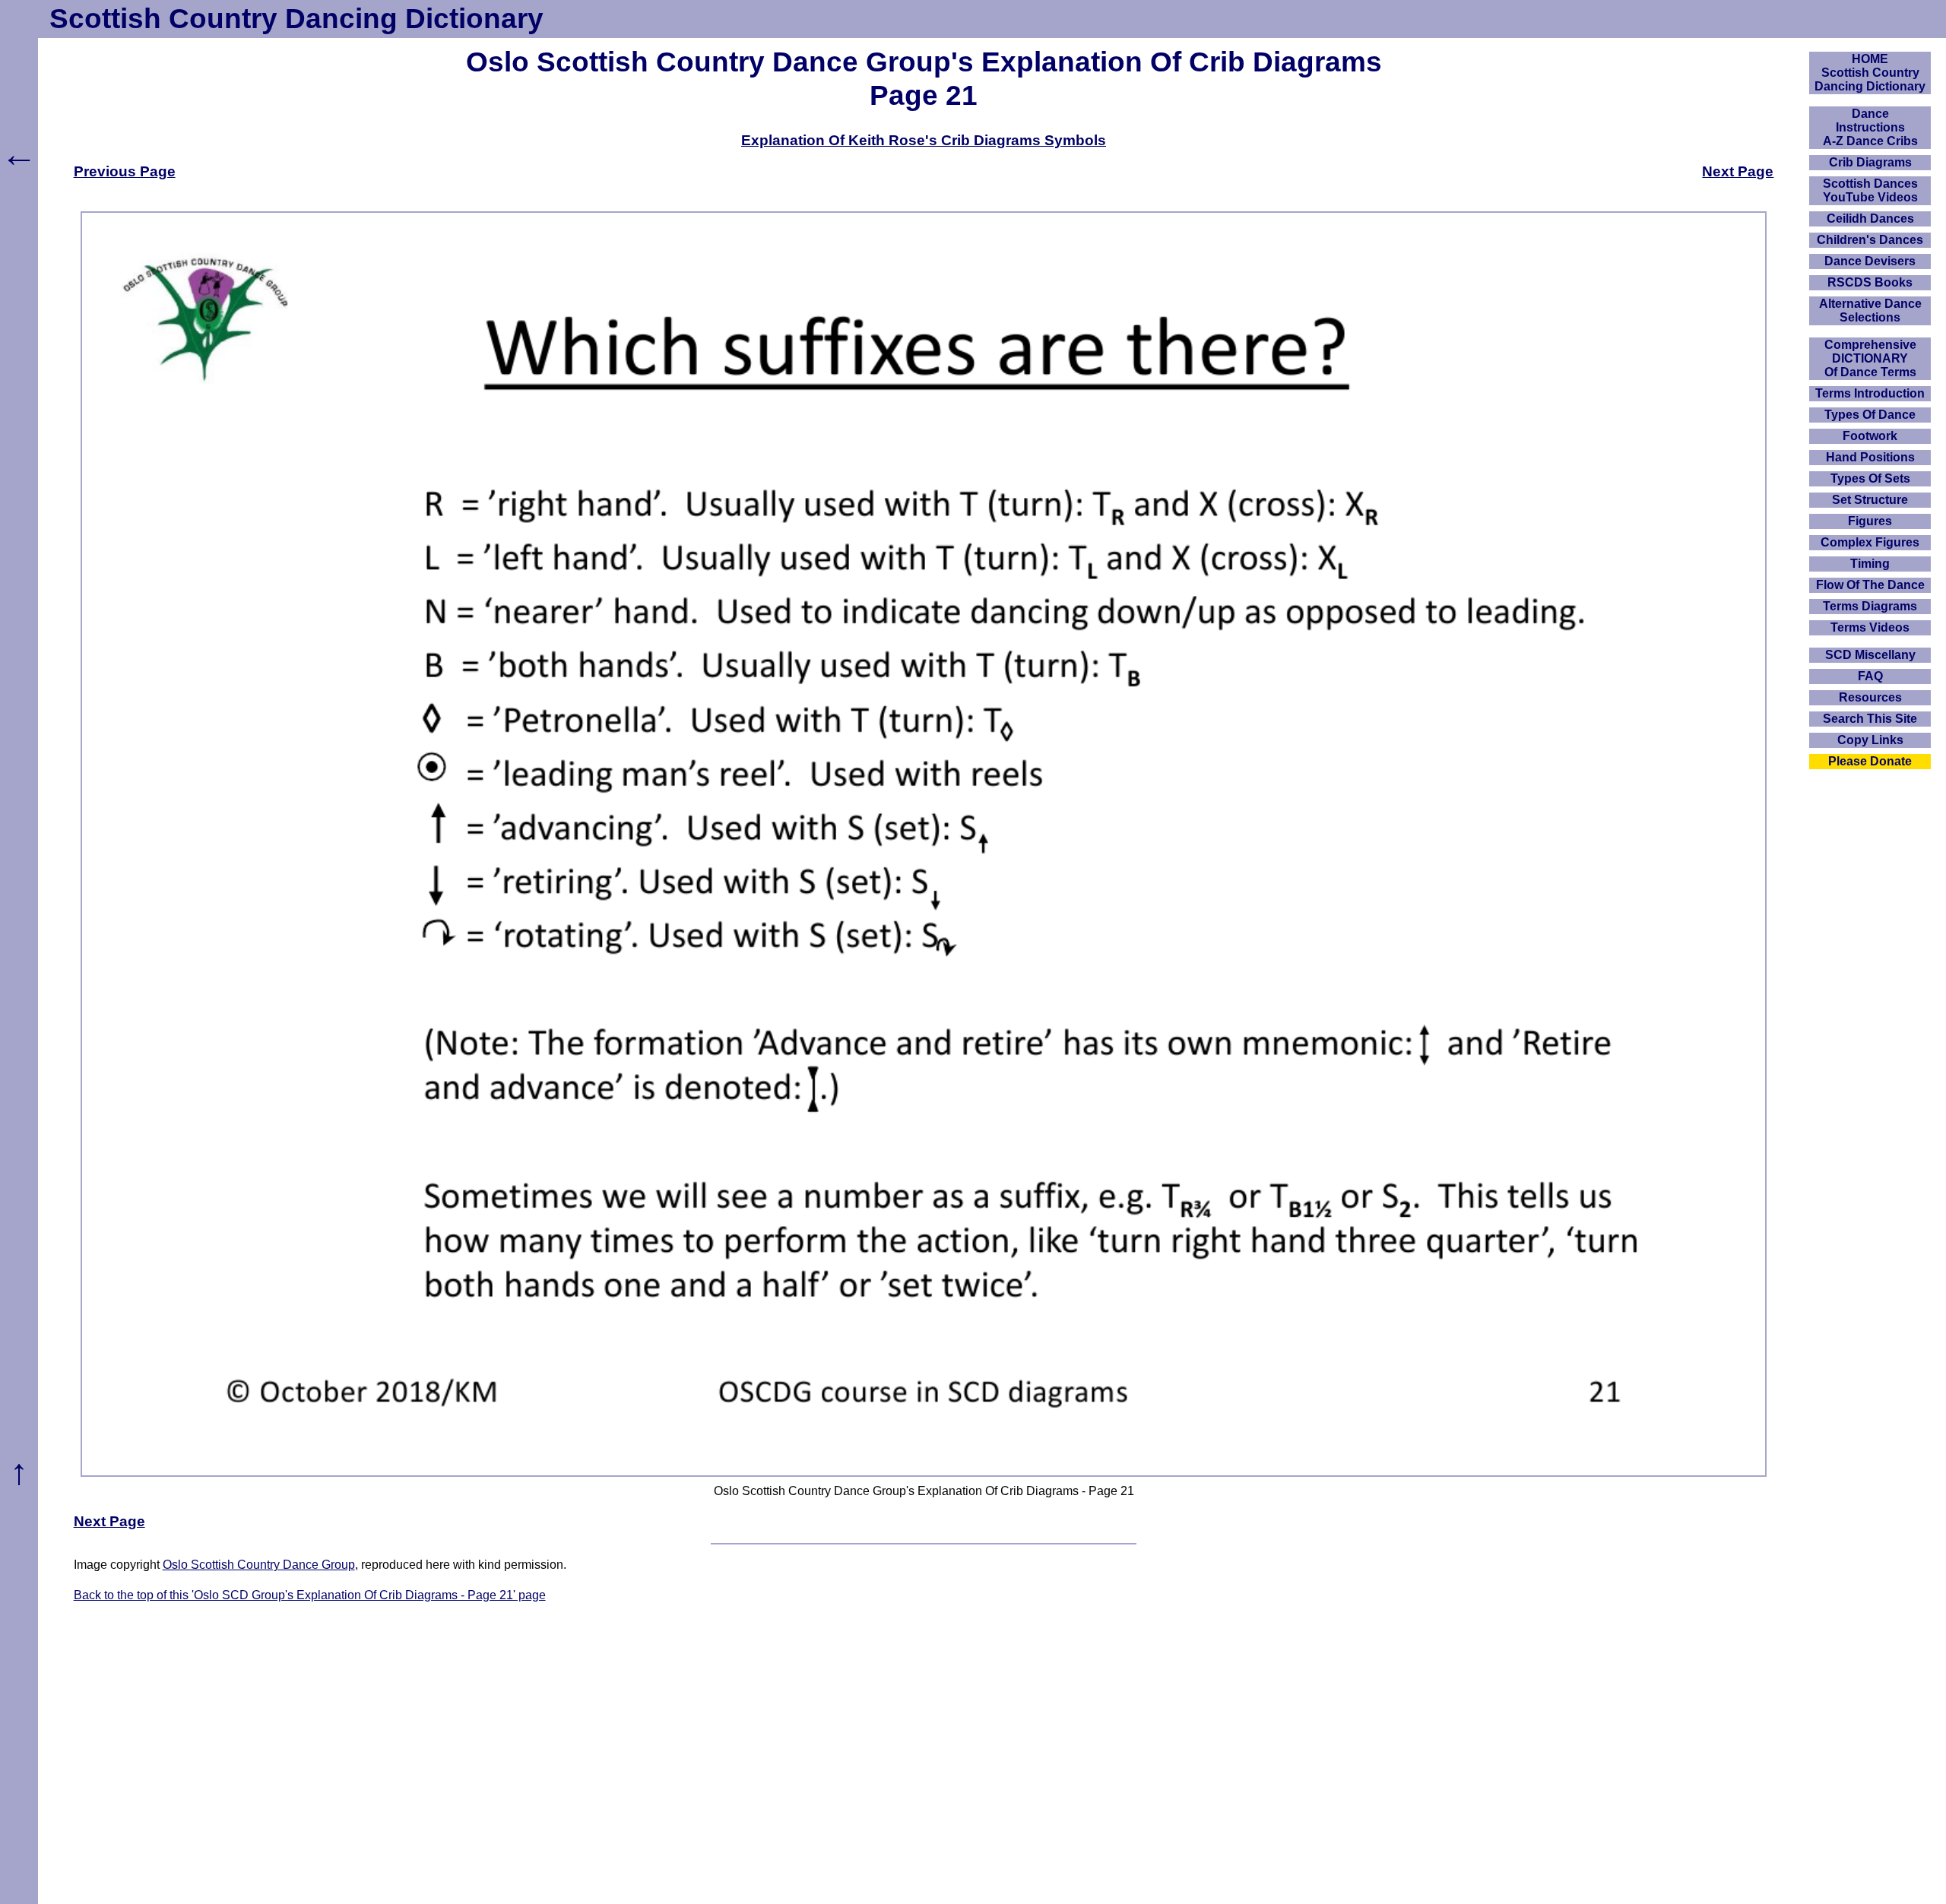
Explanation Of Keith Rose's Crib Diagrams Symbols (924, 140)
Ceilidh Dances (1870, 219)
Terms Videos (1870, 627)
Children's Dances (1870, 240)
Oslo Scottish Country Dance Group (259, 1565)
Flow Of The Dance (1870, 585)
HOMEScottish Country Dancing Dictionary (1870, 73)
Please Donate (1870, 761)
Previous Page (125, 171)
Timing (1870, 564)
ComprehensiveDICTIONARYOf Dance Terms (1870, 358)
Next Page (1738, 171)
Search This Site (1870, 719)
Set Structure (1870, 500)
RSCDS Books (1870, 282)
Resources (1870, 697)
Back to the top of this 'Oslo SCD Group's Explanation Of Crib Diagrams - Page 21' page (310, 1595)
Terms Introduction (1870, 393)
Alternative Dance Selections (1870, 310)
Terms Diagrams (1870, 606)
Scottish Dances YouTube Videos (1870, 190)
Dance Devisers (1870, 261)
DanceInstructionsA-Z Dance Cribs (1870, 127)
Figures (1870, 521)
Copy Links (1870, 740)
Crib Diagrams (1870, 162)
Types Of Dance (1870, 415)
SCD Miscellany (1870, 655)
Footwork (1870, 436)
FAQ (1870, 676)
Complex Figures (1870, 542)
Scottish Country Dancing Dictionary (296, 19)
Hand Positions (1870, 457)
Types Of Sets (1870, 478)
